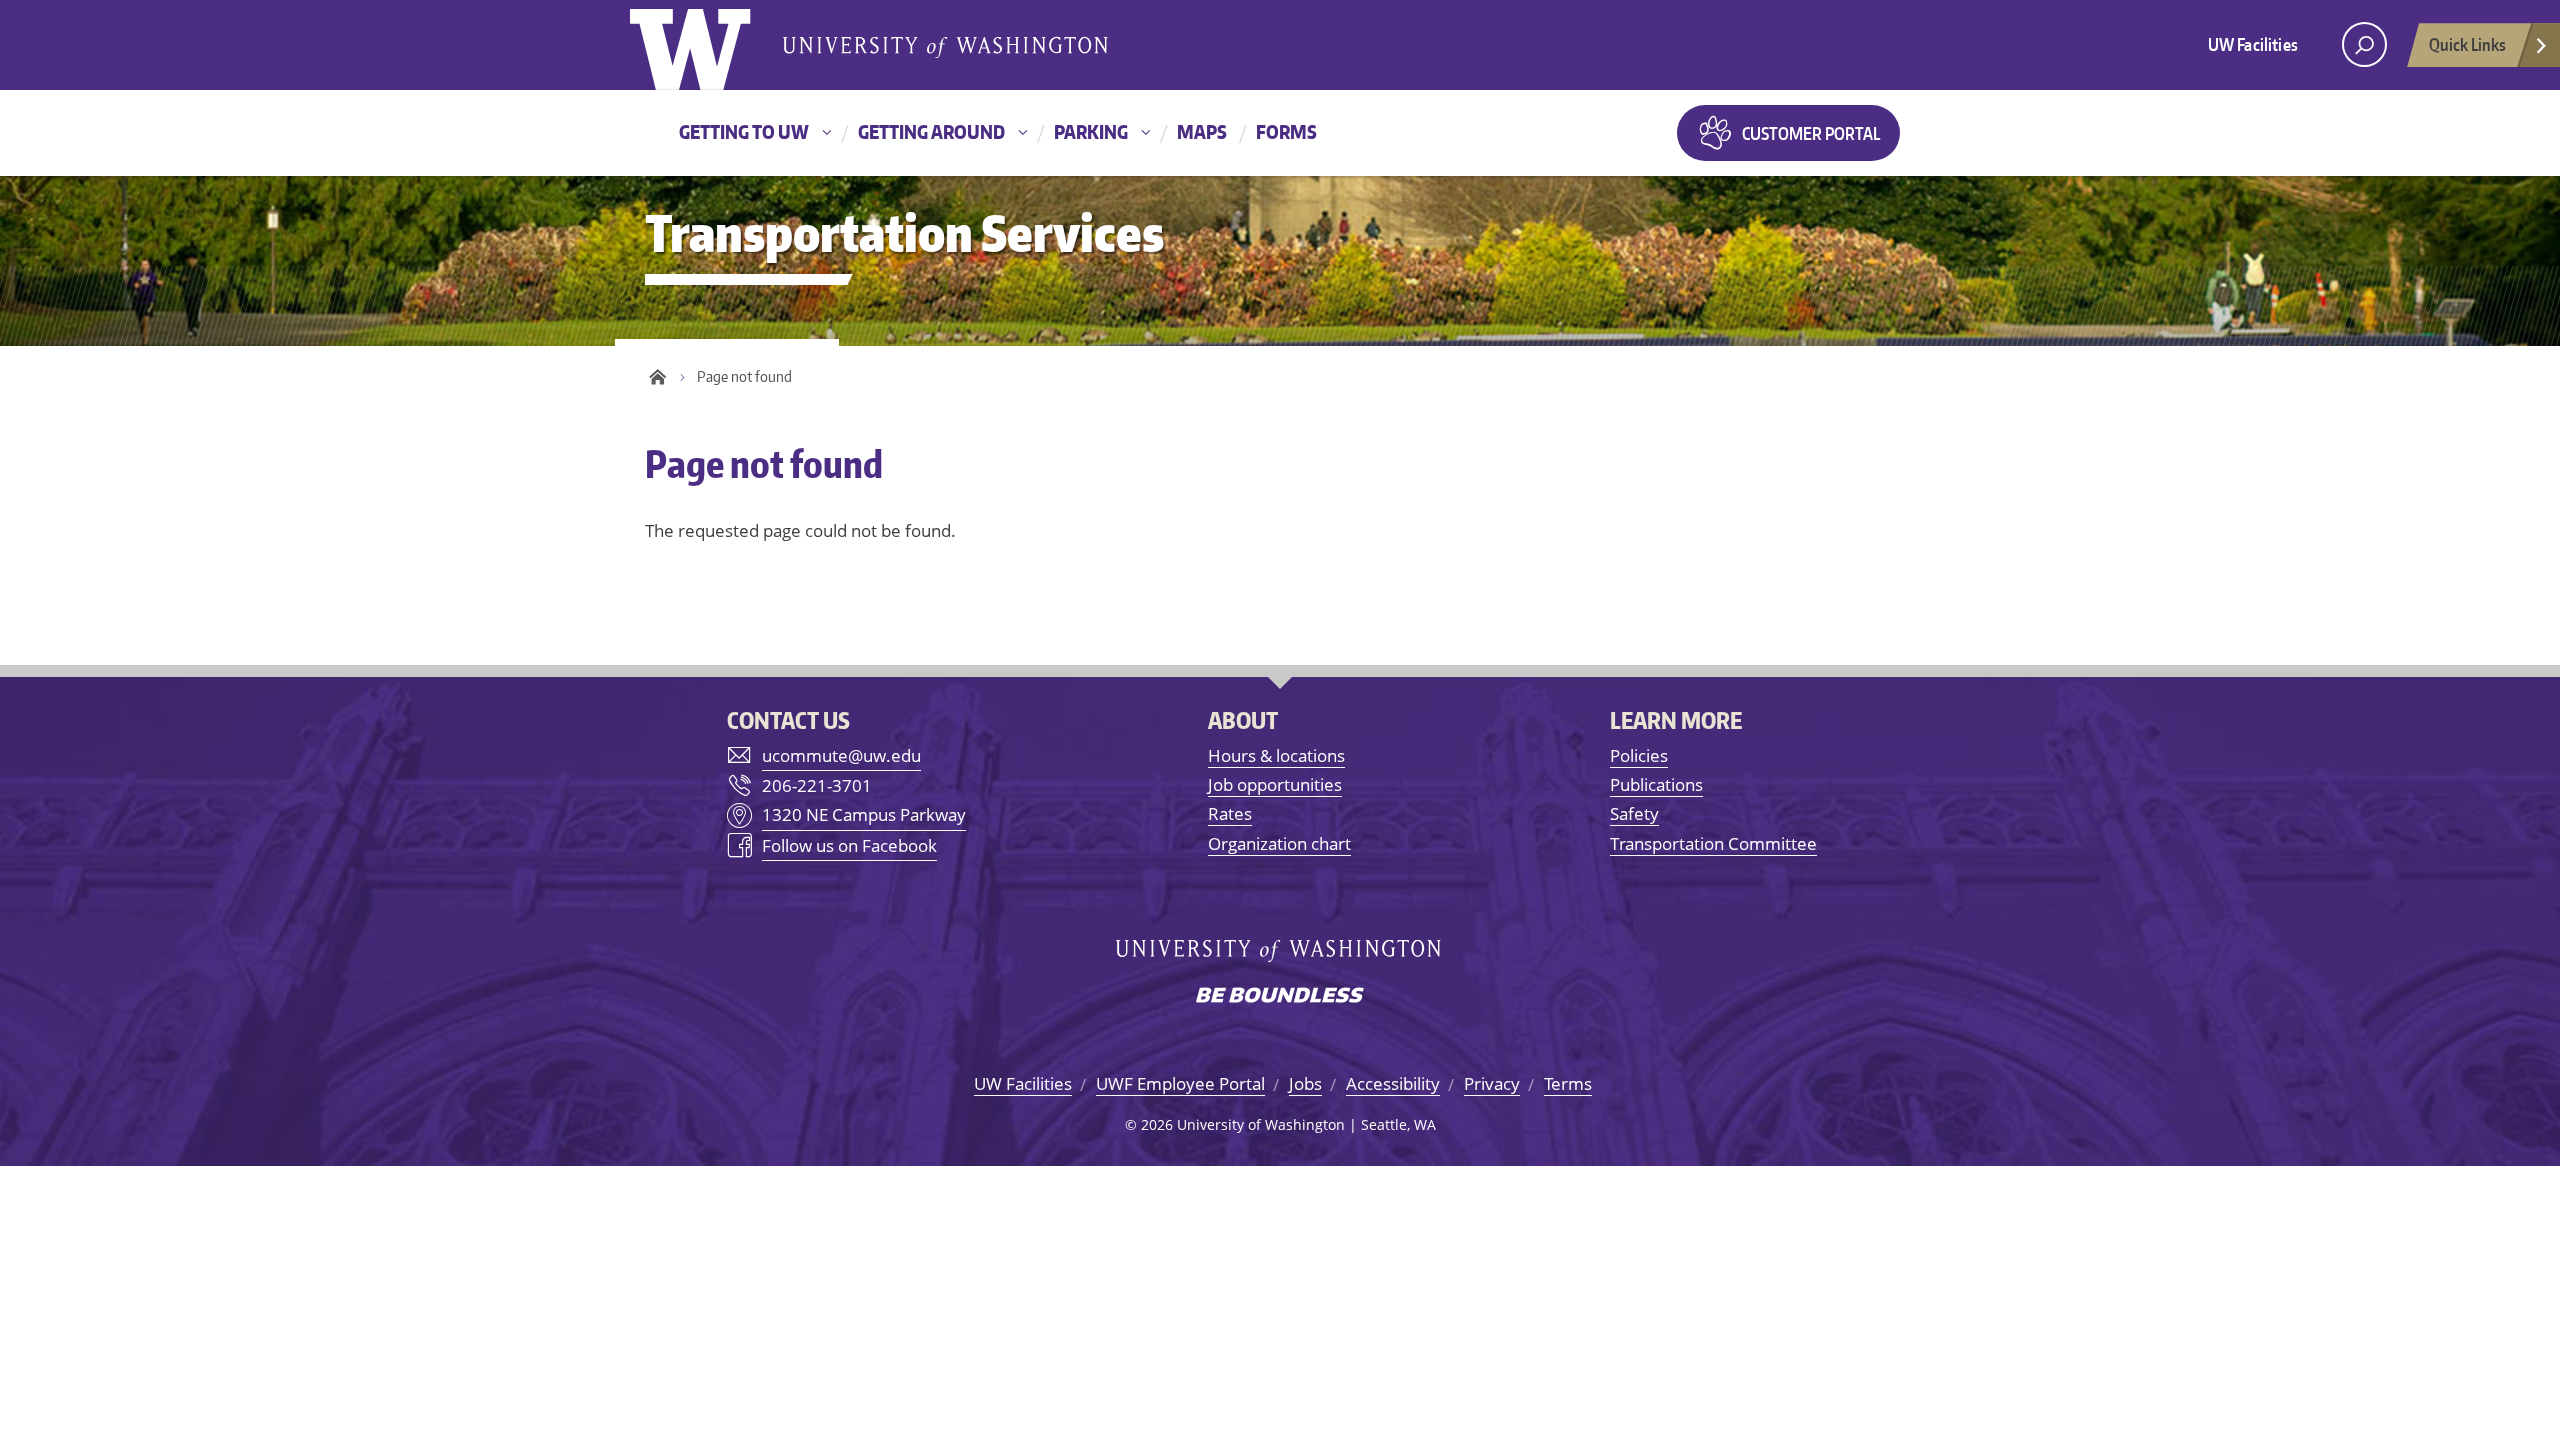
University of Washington (711, 45)
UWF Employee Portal (1180, 1083)
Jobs (1305, 1083)
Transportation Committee (1713, 843)
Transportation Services (904, 232)
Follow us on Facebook (849, 845)
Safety (1634, 813)
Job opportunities (1275, 784)
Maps (1202, 131)
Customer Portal (1811, 133)
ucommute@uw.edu (841, 755)
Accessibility (1393, 1083)
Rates (1230, 813)
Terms (1568, 1083)
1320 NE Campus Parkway (864, 814)
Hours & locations (1276, 755)
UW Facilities (2253, 44)
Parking (1091, 131)
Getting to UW (744, 131)
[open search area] (2364, 44)
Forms (1286, 131)
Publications (1656, 784)
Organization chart (1279, 843)
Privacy (1492, 1083)
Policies (1639, 755)
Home (657, 377)
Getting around (931, 131)
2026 (1157, 1124)
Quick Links (2467, 44)
